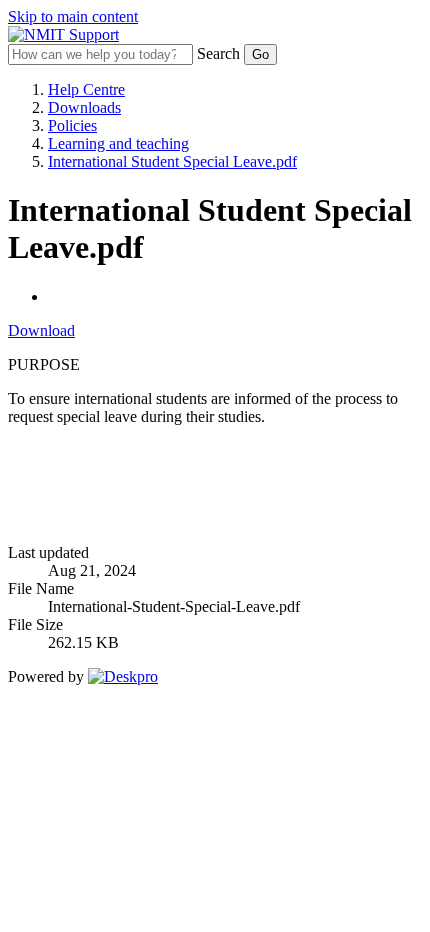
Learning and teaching (118, 143)
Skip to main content (73, 16)
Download (41, 330)
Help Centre (86, 89)
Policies (72, 125)
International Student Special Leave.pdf (172, 161)
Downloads (84, 107)
